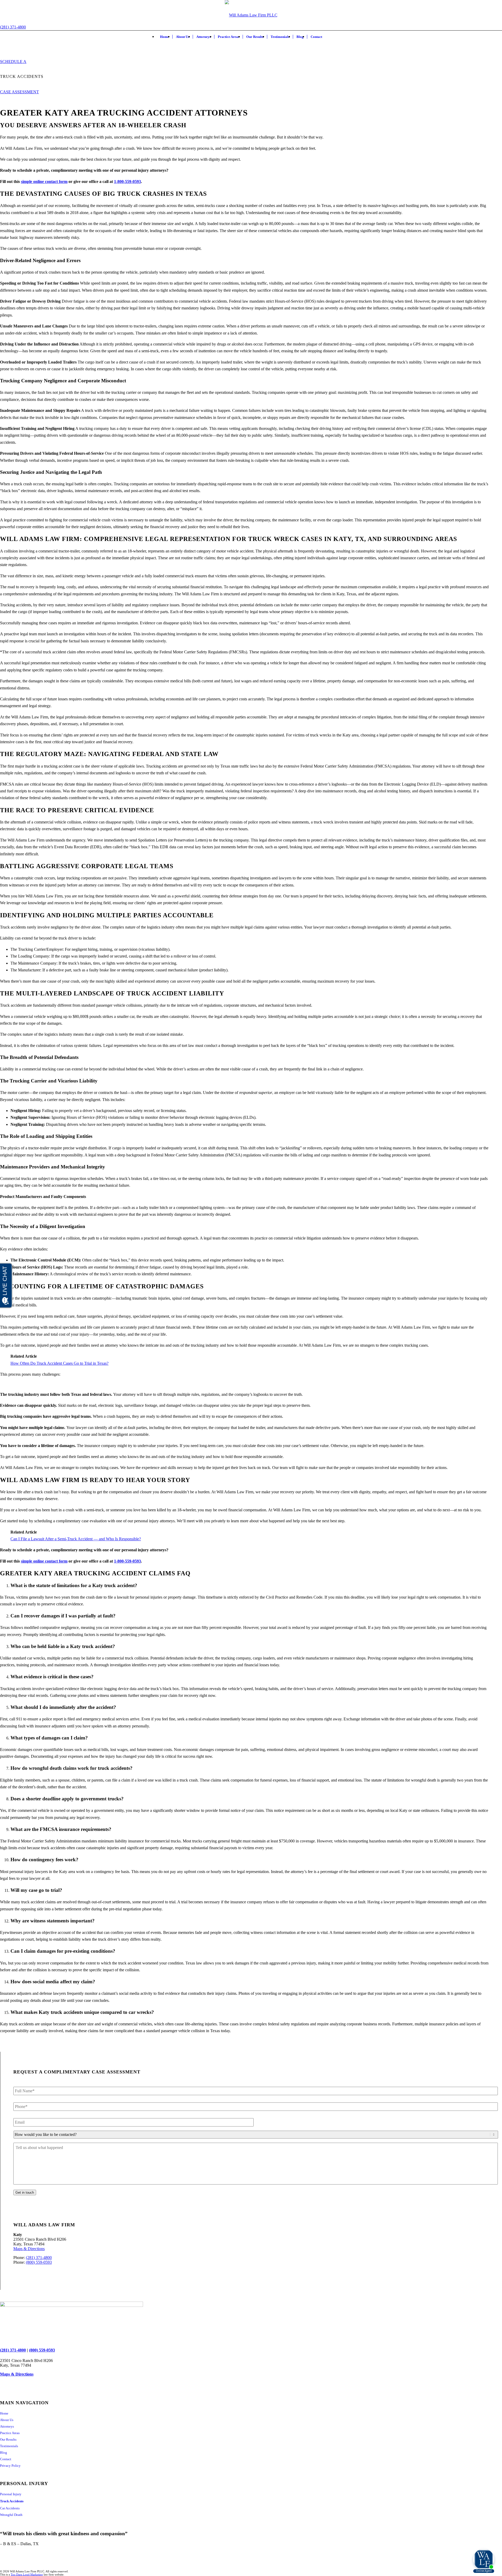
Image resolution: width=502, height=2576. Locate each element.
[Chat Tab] (251, 1288)
